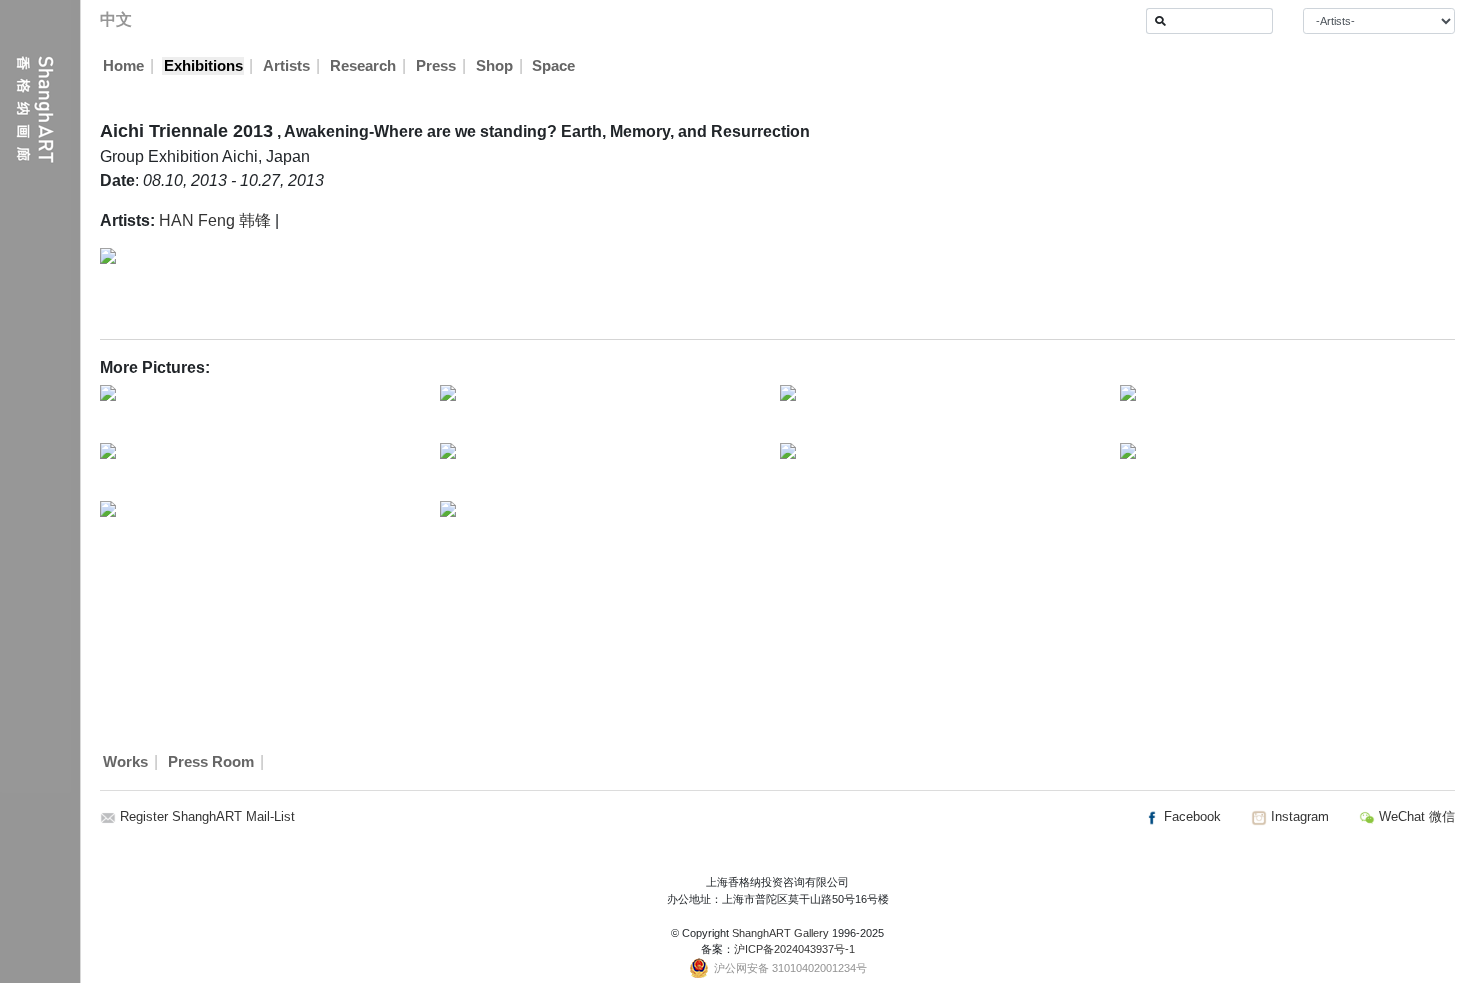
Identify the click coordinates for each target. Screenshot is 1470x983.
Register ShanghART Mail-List (207, 816)
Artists (286, 66)
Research (363, 66)
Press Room (211, 762)
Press (436, 66)
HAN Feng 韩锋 (215, 220)
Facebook (1190, 816)
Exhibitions (203, 66)
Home (123, 66)
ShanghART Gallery (780, 933)
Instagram (1298, 816)
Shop (494, 66)
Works (125, 762)
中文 (116, 19)
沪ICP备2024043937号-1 (794, 949)
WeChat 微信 (1415, 816)
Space (553, 66)
